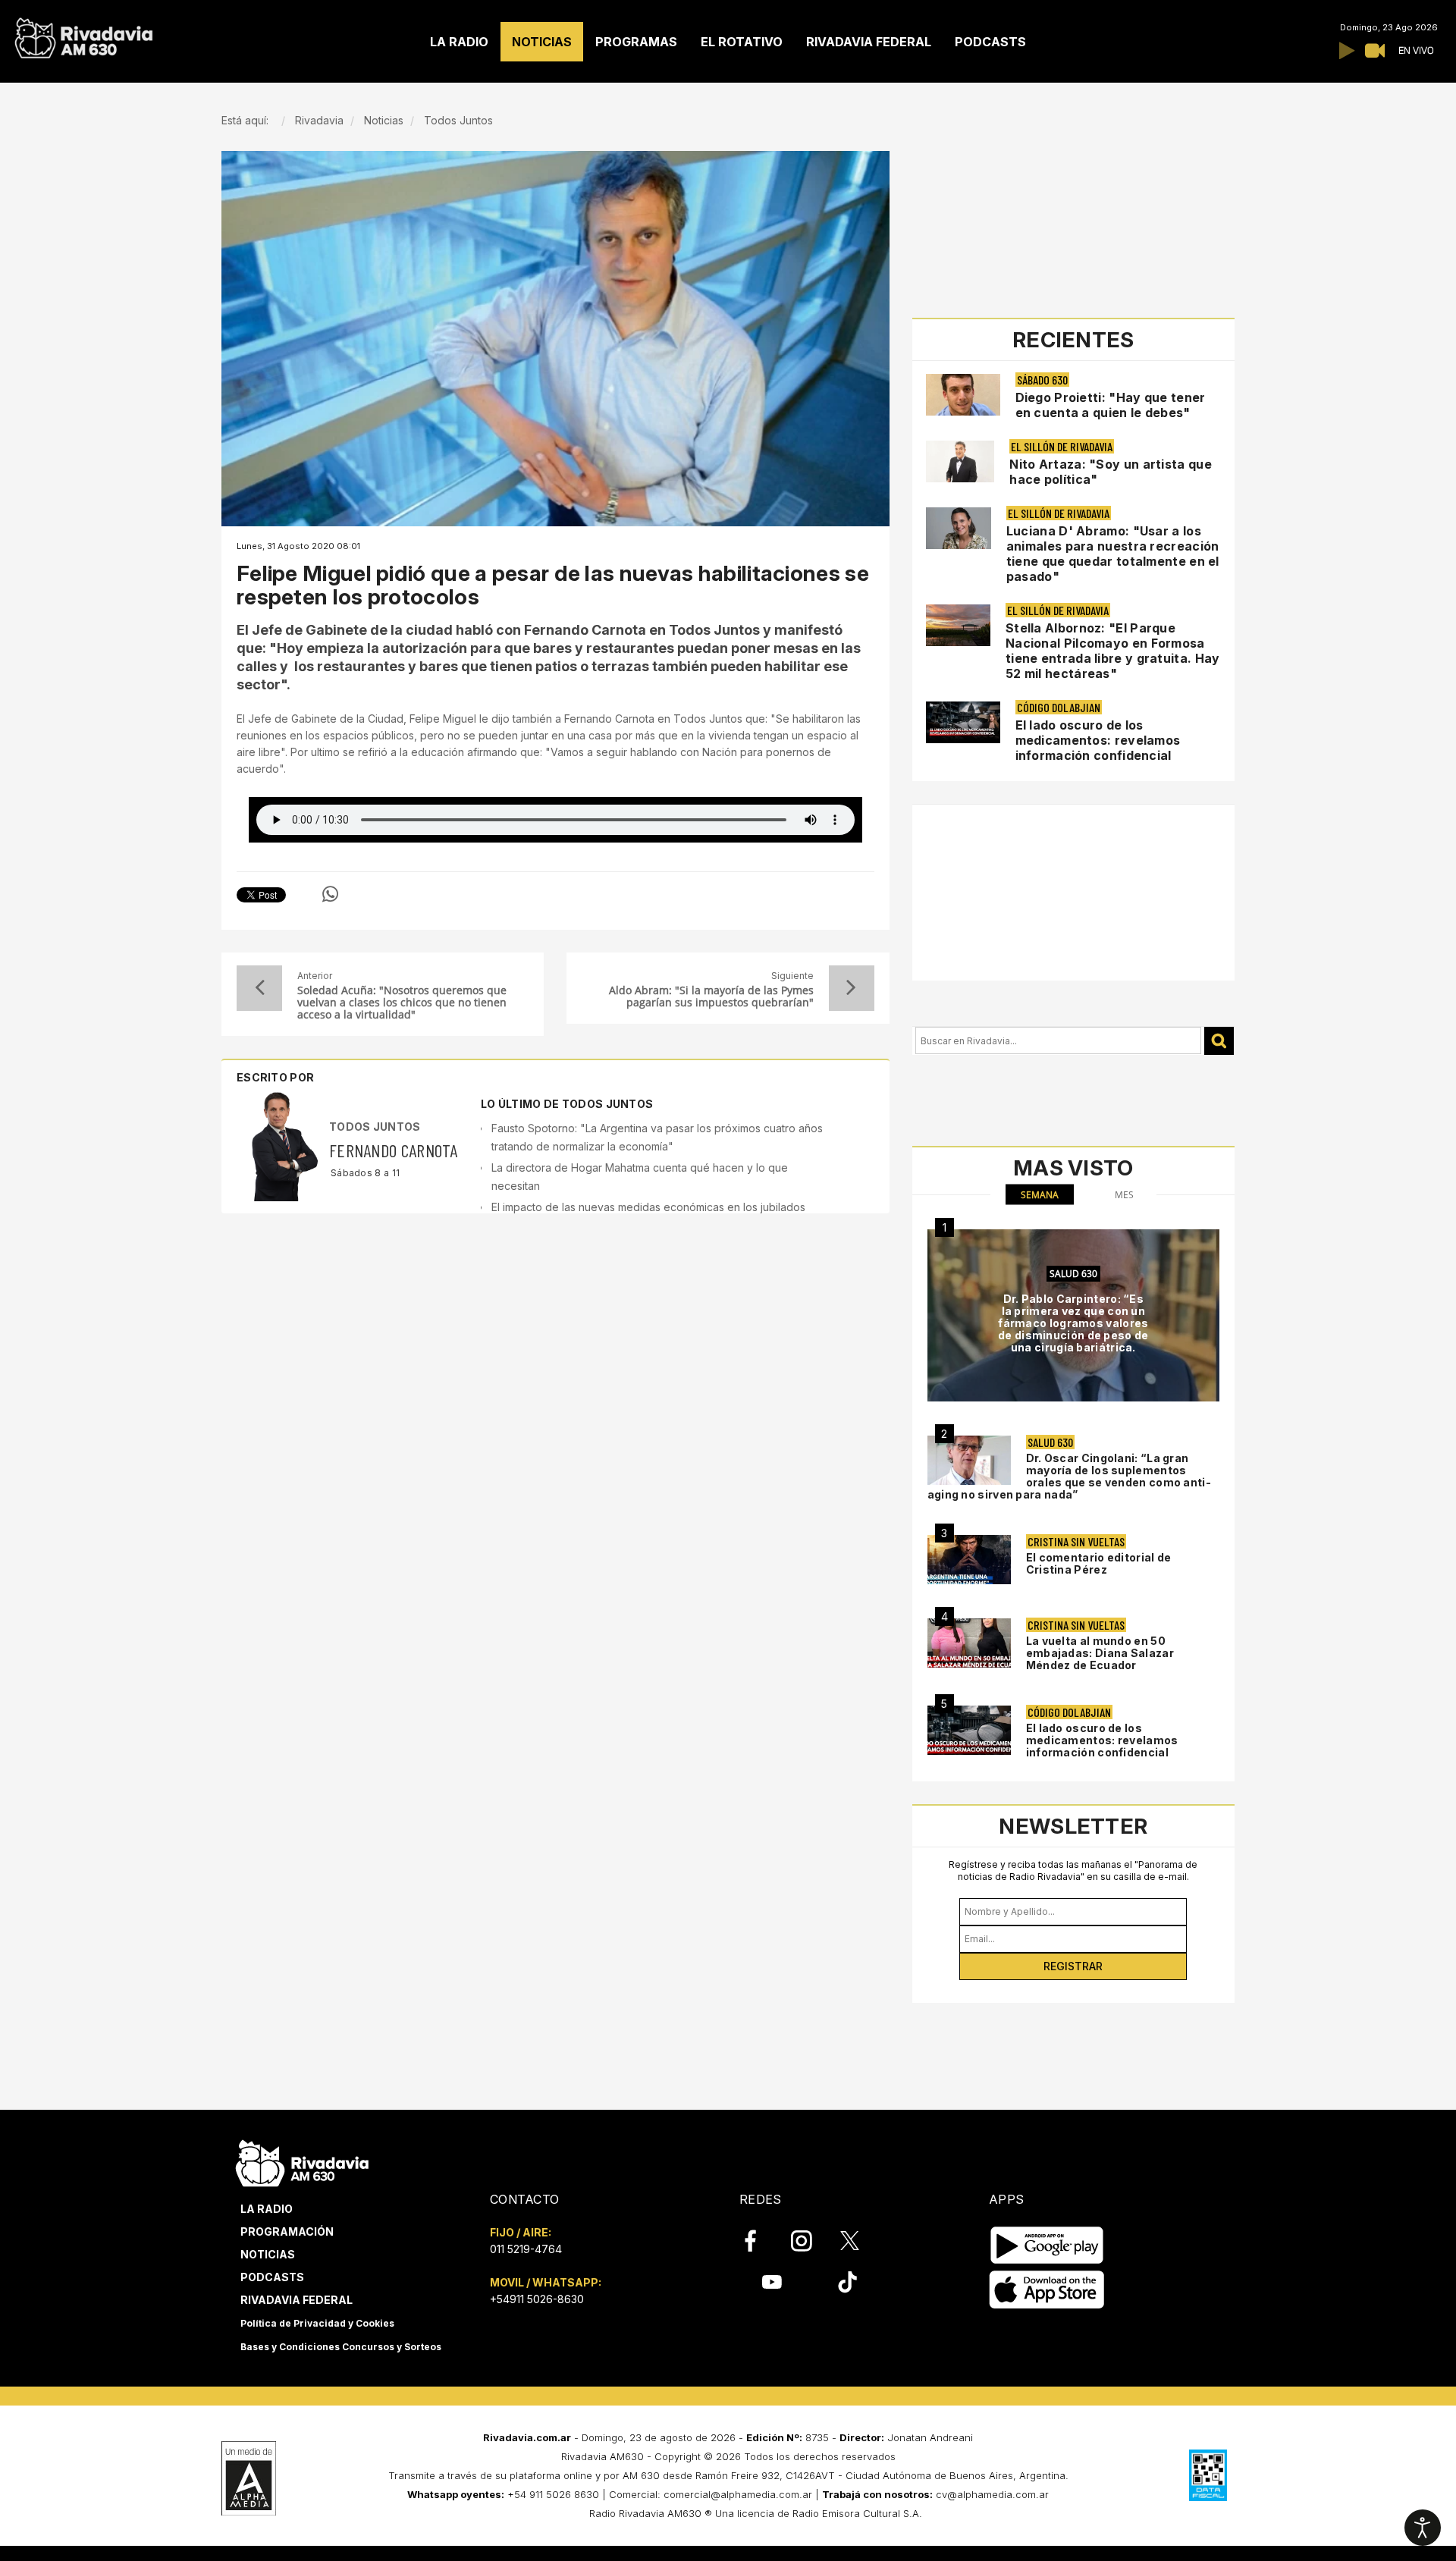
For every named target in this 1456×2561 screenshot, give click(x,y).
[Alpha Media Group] (249, 2478)
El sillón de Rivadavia (1062, 446)
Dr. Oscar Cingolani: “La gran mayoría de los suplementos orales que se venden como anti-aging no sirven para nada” (1069, 1476)
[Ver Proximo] (852, 988)
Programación (287, 2231)
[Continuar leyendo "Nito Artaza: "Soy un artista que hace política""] (960, 461)
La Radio (267, 2209)
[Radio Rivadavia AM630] (83, 35)
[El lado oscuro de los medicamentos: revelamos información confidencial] (969, 1730)
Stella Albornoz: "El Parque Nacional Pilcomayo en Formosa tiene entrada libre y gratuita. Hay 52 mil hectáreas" (1113, 651)
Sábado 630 (1042, 380)
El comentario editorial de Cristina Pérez (1099, 1563)
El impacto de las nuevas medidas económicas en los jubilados (648, 1207)
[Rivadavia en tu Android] (1047, 2245)
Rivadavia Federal (297, 2300)
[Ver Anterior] (259, 988)
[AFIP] (1208, 2475)
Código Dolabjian (1059, 707)
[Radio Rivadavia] (302, 2161)
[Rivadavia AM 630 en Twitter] (860, 2240)
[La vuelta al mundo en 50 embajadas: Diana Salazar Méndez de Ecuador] (969, 1643)
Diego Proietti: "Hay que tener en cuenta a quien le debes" (1111, 405)
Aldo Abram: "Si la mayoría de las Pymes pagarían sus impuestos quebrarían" (711, 996)
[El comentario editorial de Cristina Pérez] (969, 1560)
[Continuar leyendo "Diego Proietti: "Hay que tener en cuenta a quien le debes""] (963, 395)
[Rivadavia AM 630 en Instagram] (810, 2241)
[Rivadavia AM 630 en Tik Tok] (847, 2282)
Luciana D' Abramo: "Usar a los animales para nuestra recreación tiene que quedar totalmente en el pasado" (1113, 554)
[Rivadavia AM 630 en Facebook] (759, 2241)
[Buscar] (1219, 1041)
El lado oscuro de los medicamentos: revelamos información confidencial (1098, 740)
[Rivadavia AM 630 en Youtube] (772, 2282)
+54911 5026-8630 (537, 2299)
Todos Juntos (375, 1127)
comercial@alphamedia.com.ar (738, 2494)
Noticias (268, 2254)
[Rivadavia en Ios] (1047, 2290)
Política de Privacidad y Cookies (317, 2323)
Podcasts (272, 2277)
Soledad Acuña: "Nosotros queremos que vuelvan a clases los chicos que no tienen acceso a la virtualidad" (402, 1003)
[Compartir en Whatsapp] (330, 894)
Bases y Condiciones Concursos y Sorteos (341, 2347)
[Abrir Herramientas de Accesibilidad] (1423, 2528)
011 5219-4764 (526, 2249)
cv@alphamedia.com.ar (992, 2494)
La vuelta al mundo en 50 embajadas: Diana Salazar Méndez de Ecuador (1100, 1653)
